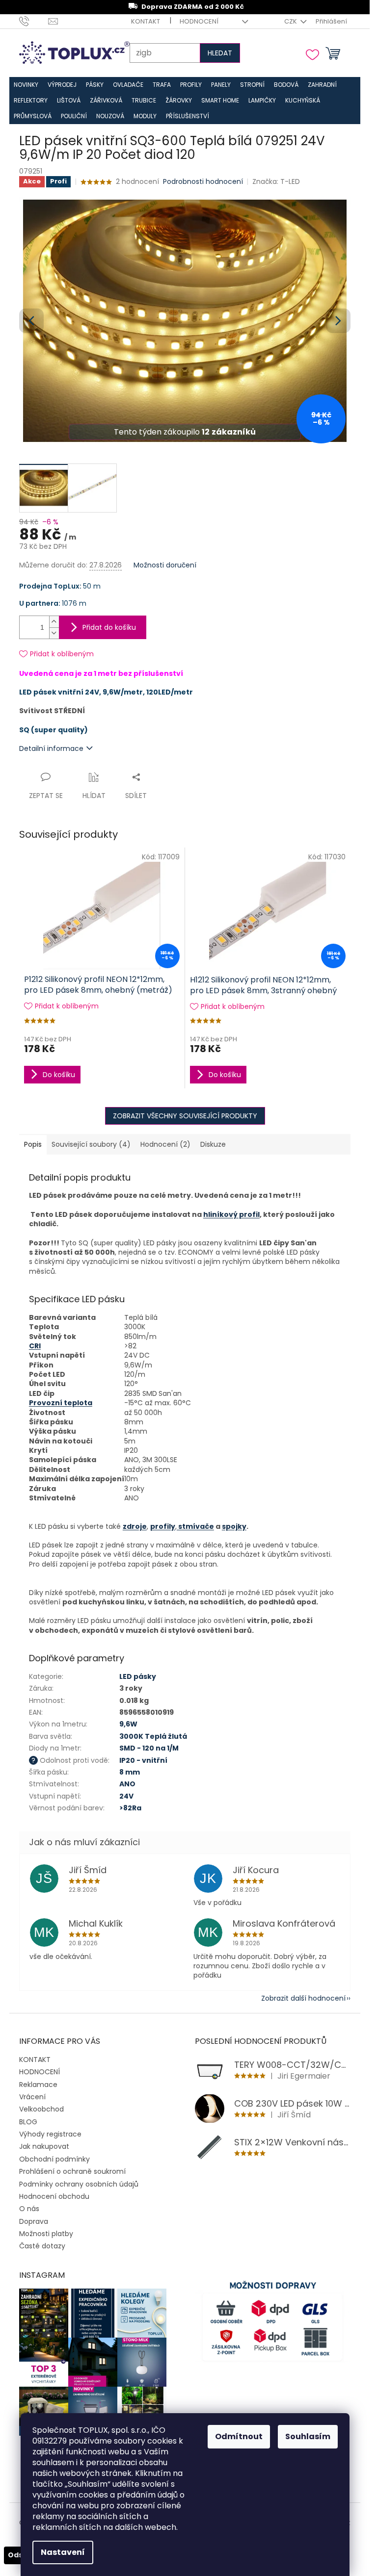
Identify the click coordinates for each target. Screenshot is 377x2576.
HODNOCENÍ (199, 21)
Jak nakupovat (44, 2146)
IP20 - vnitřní (143, 1760)
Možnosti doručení (165, 565)
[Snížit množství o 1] (54, 633)
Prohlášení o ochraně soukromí (72, 2171)
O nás (29, 2209)
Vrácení (32, 2097)
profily (163, 1526)
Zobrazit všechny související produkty (185, 1116)
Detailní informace (51, 748)
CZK (291, 21)
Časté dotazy (42, 2246)
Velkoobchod (41, 2109)
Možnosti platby (46, 2234)
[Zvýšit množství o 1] (54, 622)
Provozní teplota (61, 1403)
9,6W (128, 1724)
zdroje (135, 1526)
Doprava (34, 2221)
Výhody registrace (50, 2134)
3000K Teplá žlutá (153, 1736)
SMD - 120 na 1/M (149, 1748)
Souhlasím (308, 2436)
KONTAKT (146, 21)
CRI (35, 1346)
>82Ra (130, 1808)
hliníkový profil (231, 1214)
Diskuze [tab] (213, 1144)
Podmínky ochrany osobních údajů (79, 2184)
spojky (234, 1526)
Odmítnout (239, 2436)
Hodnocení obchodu (54, 2196)
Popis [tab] (33, 1144)
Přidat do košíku (109, 627)
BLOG (28, 2122)
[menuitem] (26, 85)
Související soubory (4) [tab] (91, 1144)
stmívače (195, 1526)
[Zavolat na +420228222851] (34, 21)
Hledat (220, 53)
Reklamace (38, 2085)
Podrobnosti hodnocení (203, 182)
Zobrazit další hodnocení (303, 1998)
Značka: (276, 181)
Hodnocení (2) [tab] (165, 1144)
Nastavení (63, 2552)
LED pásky (138, 1676)
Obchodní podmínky (54, 2159)
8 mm (130, 1772)
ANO (127, 1784)
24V (126, 1796)
